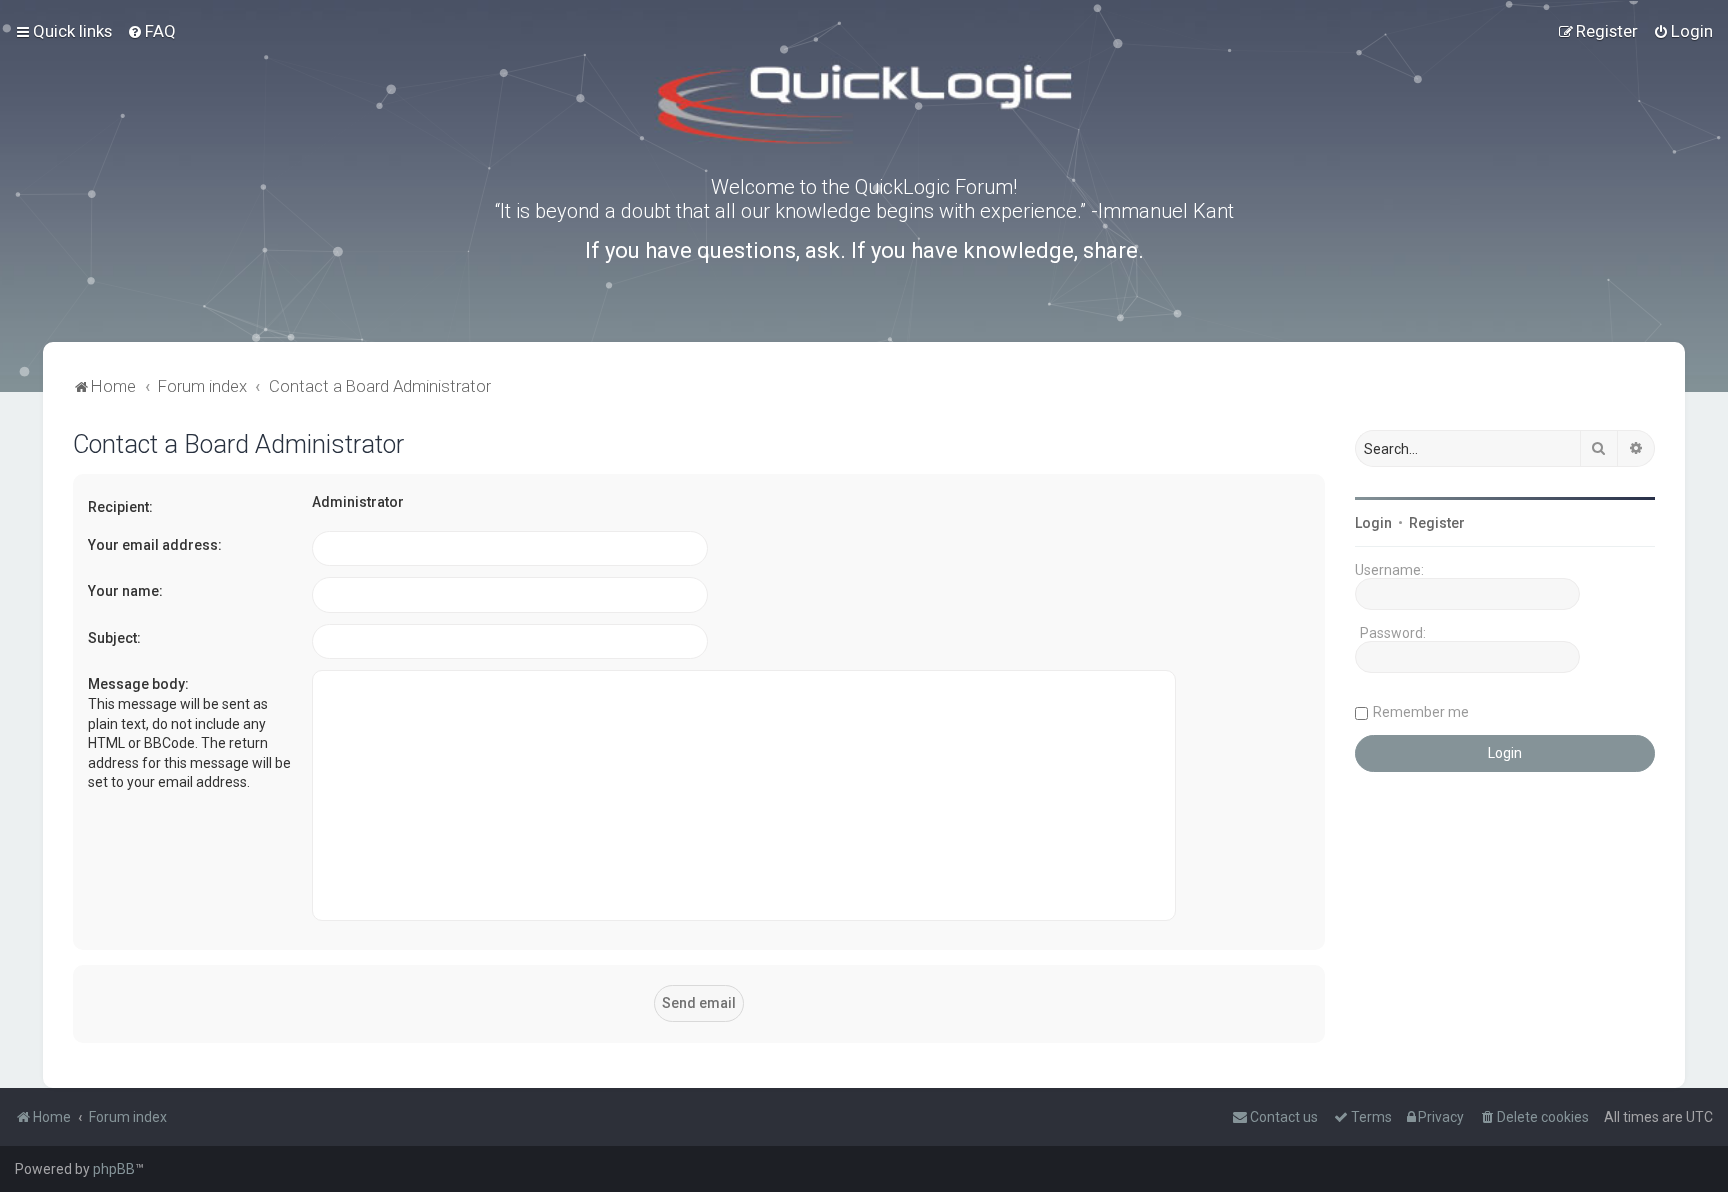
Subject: (114, 638)
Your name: (125, 591)
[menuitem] (151, 31)
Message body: (138, 684)
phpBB (114, 1169)
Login (1373, 523)
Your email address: (155, 545)
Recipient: (120, 507)
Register (1437, 523)
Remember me (1421, 712)
